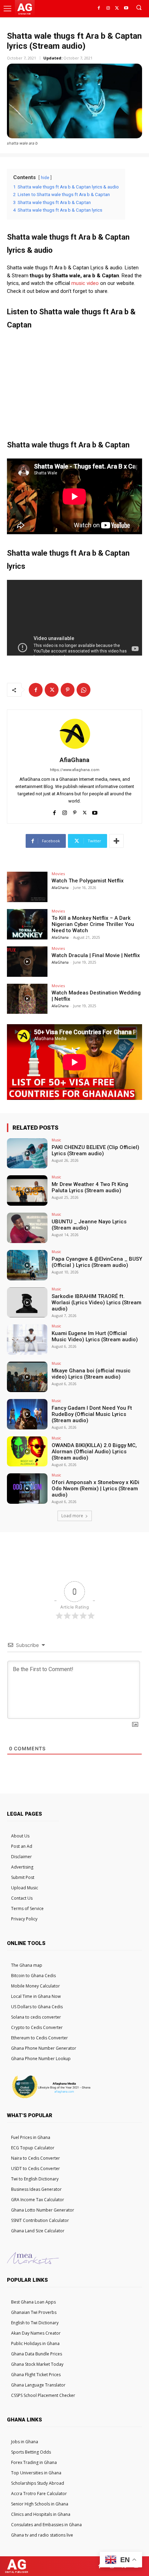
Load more (72, 1516)
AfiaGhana (74, 760)
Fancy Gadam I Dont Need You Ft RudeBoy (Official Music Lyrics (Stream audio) (92, 1414)
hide (45, 178)
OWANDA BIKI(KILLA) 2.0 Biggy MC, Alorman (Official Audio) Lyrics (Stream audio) (94, 1452)
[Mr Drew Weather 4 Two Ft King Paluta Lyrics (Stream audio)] (27, 1190)
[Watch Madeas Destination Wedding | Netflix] (27, 999)
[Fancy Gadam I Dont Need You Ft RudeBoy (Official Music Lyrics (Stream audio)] (27, 1414)
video (93, 283)
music (78, 283)
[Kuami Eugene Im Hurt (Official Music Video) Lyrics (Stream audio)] (27, 1340)
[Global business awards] (50, 2098)
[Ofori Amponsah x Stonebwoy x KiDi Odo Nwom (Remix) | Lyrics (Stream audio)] (27, 1489)
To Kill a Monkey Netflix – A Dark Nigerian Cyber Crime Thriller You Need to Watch (93, 924)
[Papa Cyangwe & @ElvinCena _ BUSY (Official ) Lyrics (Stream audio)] (27, 1265)
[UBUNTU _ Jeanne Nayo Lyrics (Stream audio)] (27, 1228)
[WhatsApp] (84, 690)
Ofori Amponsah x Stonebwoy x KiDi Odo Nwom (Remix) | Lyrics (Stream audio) (95, 1489)
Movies (58, 874)
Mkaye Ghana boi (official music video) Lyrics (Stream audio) (91, 1374)
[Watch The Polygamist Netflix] (27, 887)
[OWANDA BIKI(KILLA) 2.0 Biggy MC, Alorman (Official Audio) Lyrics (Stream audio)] (27, 1452)
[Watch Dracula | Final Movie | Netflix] (27, 962)
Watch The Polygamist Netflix (88, 881)
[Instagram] (108, 8)
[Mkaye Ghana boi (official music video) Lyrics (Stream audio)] (27, 1377)
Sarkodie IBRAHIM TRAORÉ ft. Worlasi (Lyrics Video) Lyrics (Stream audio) (97, 1303)
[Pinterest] (68, 690)
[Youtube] (126, 8)
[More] (116, 841)
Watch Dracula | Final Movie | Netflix (96, 955)
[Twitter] (117, 8)
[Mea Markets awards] (33, 2262)
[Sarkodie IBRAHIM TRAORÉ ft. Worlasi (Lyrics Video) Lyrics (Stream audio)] (27, 1303)
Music (56, 1140)
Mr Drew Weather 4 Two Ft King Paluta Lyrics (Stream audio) (90, 1187)
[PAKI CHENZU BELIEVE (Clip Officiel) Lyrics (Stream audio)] (27, 1153)
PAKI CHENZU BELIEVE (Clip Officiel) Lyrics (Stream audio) (95, 1150)
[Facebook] (99, 8)
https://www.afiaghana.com (75, 770)
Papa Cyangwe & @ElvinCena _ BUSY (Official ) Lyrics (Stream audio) (97, 1262)
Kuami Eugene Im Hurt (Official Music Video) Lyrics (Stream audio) (95, 1336)
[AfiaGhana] (74, 734)
